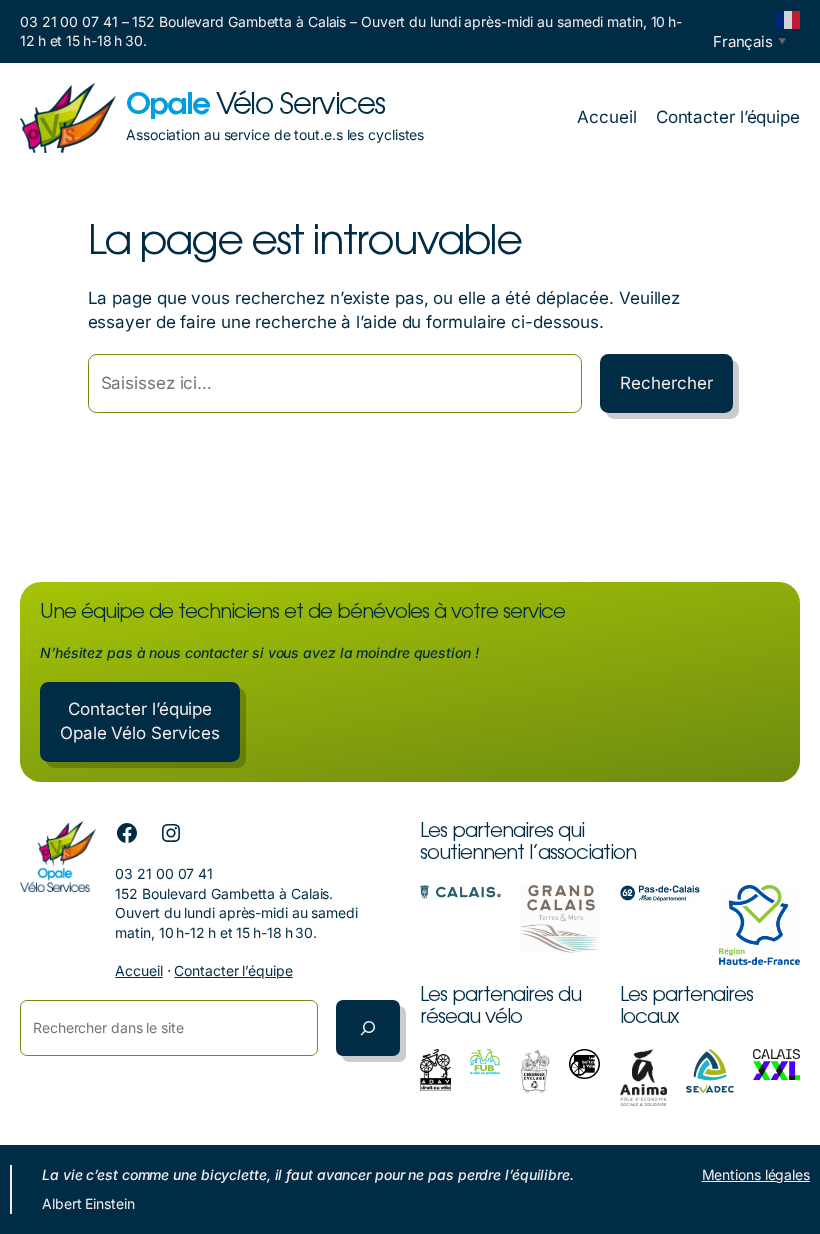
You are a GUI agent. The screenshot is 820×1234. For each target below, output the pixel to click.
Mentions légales (756, 1174)
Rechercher (666, 383)
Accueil (138, 970)
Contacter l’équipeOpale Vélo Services (140, 721)
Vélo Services (255, 107)
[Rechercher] (368, 1028)
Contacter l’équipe (233, 970)
